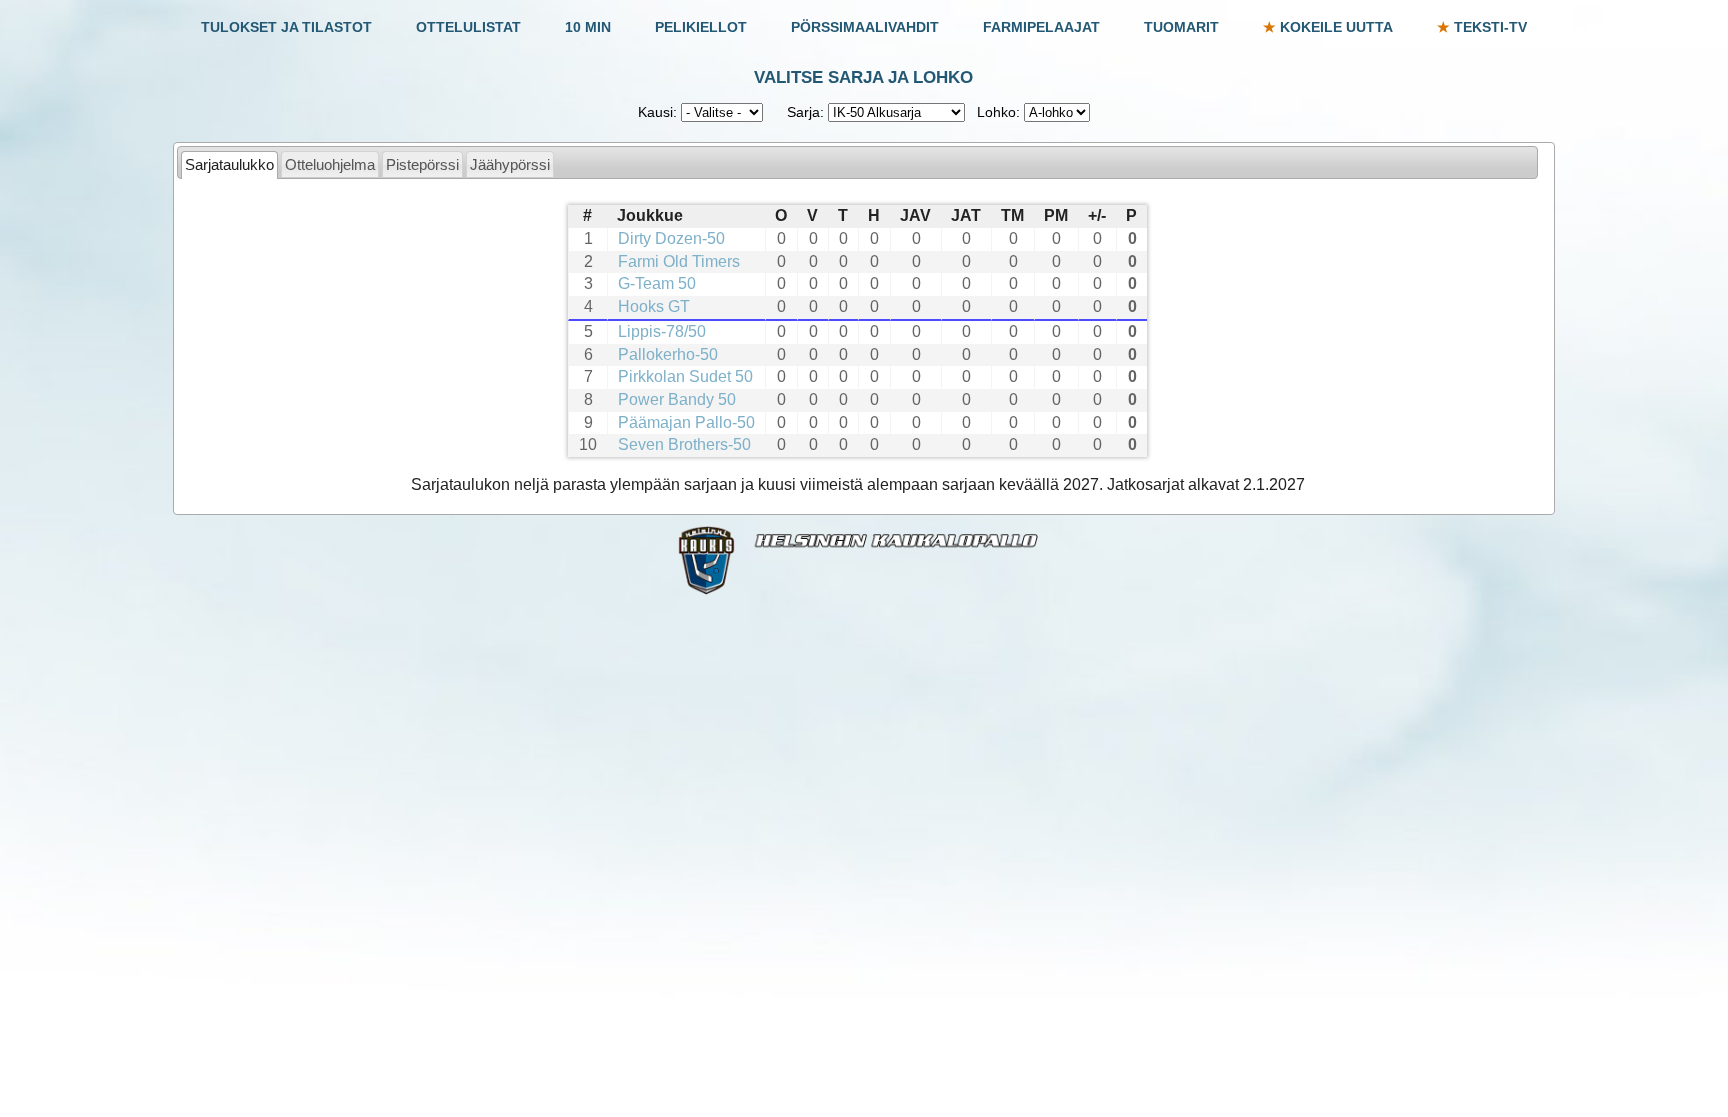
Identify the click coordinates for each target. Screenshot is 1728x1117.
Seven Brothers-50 (684, 444)
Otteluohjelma (330, 164)
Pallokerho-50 (668, 354)
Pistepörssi (422, 164)
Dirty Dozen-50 (671, 238)
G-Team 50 (657, 283)
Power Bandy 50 (677, 399)
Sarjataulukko (229, 164)
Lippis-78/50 (662, 331)
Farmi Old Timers (679, 261)
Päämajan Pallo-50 (686, 422)
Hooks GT (654, 306)
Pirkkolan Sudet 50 (685, 376)
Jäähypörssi (510, 164)
